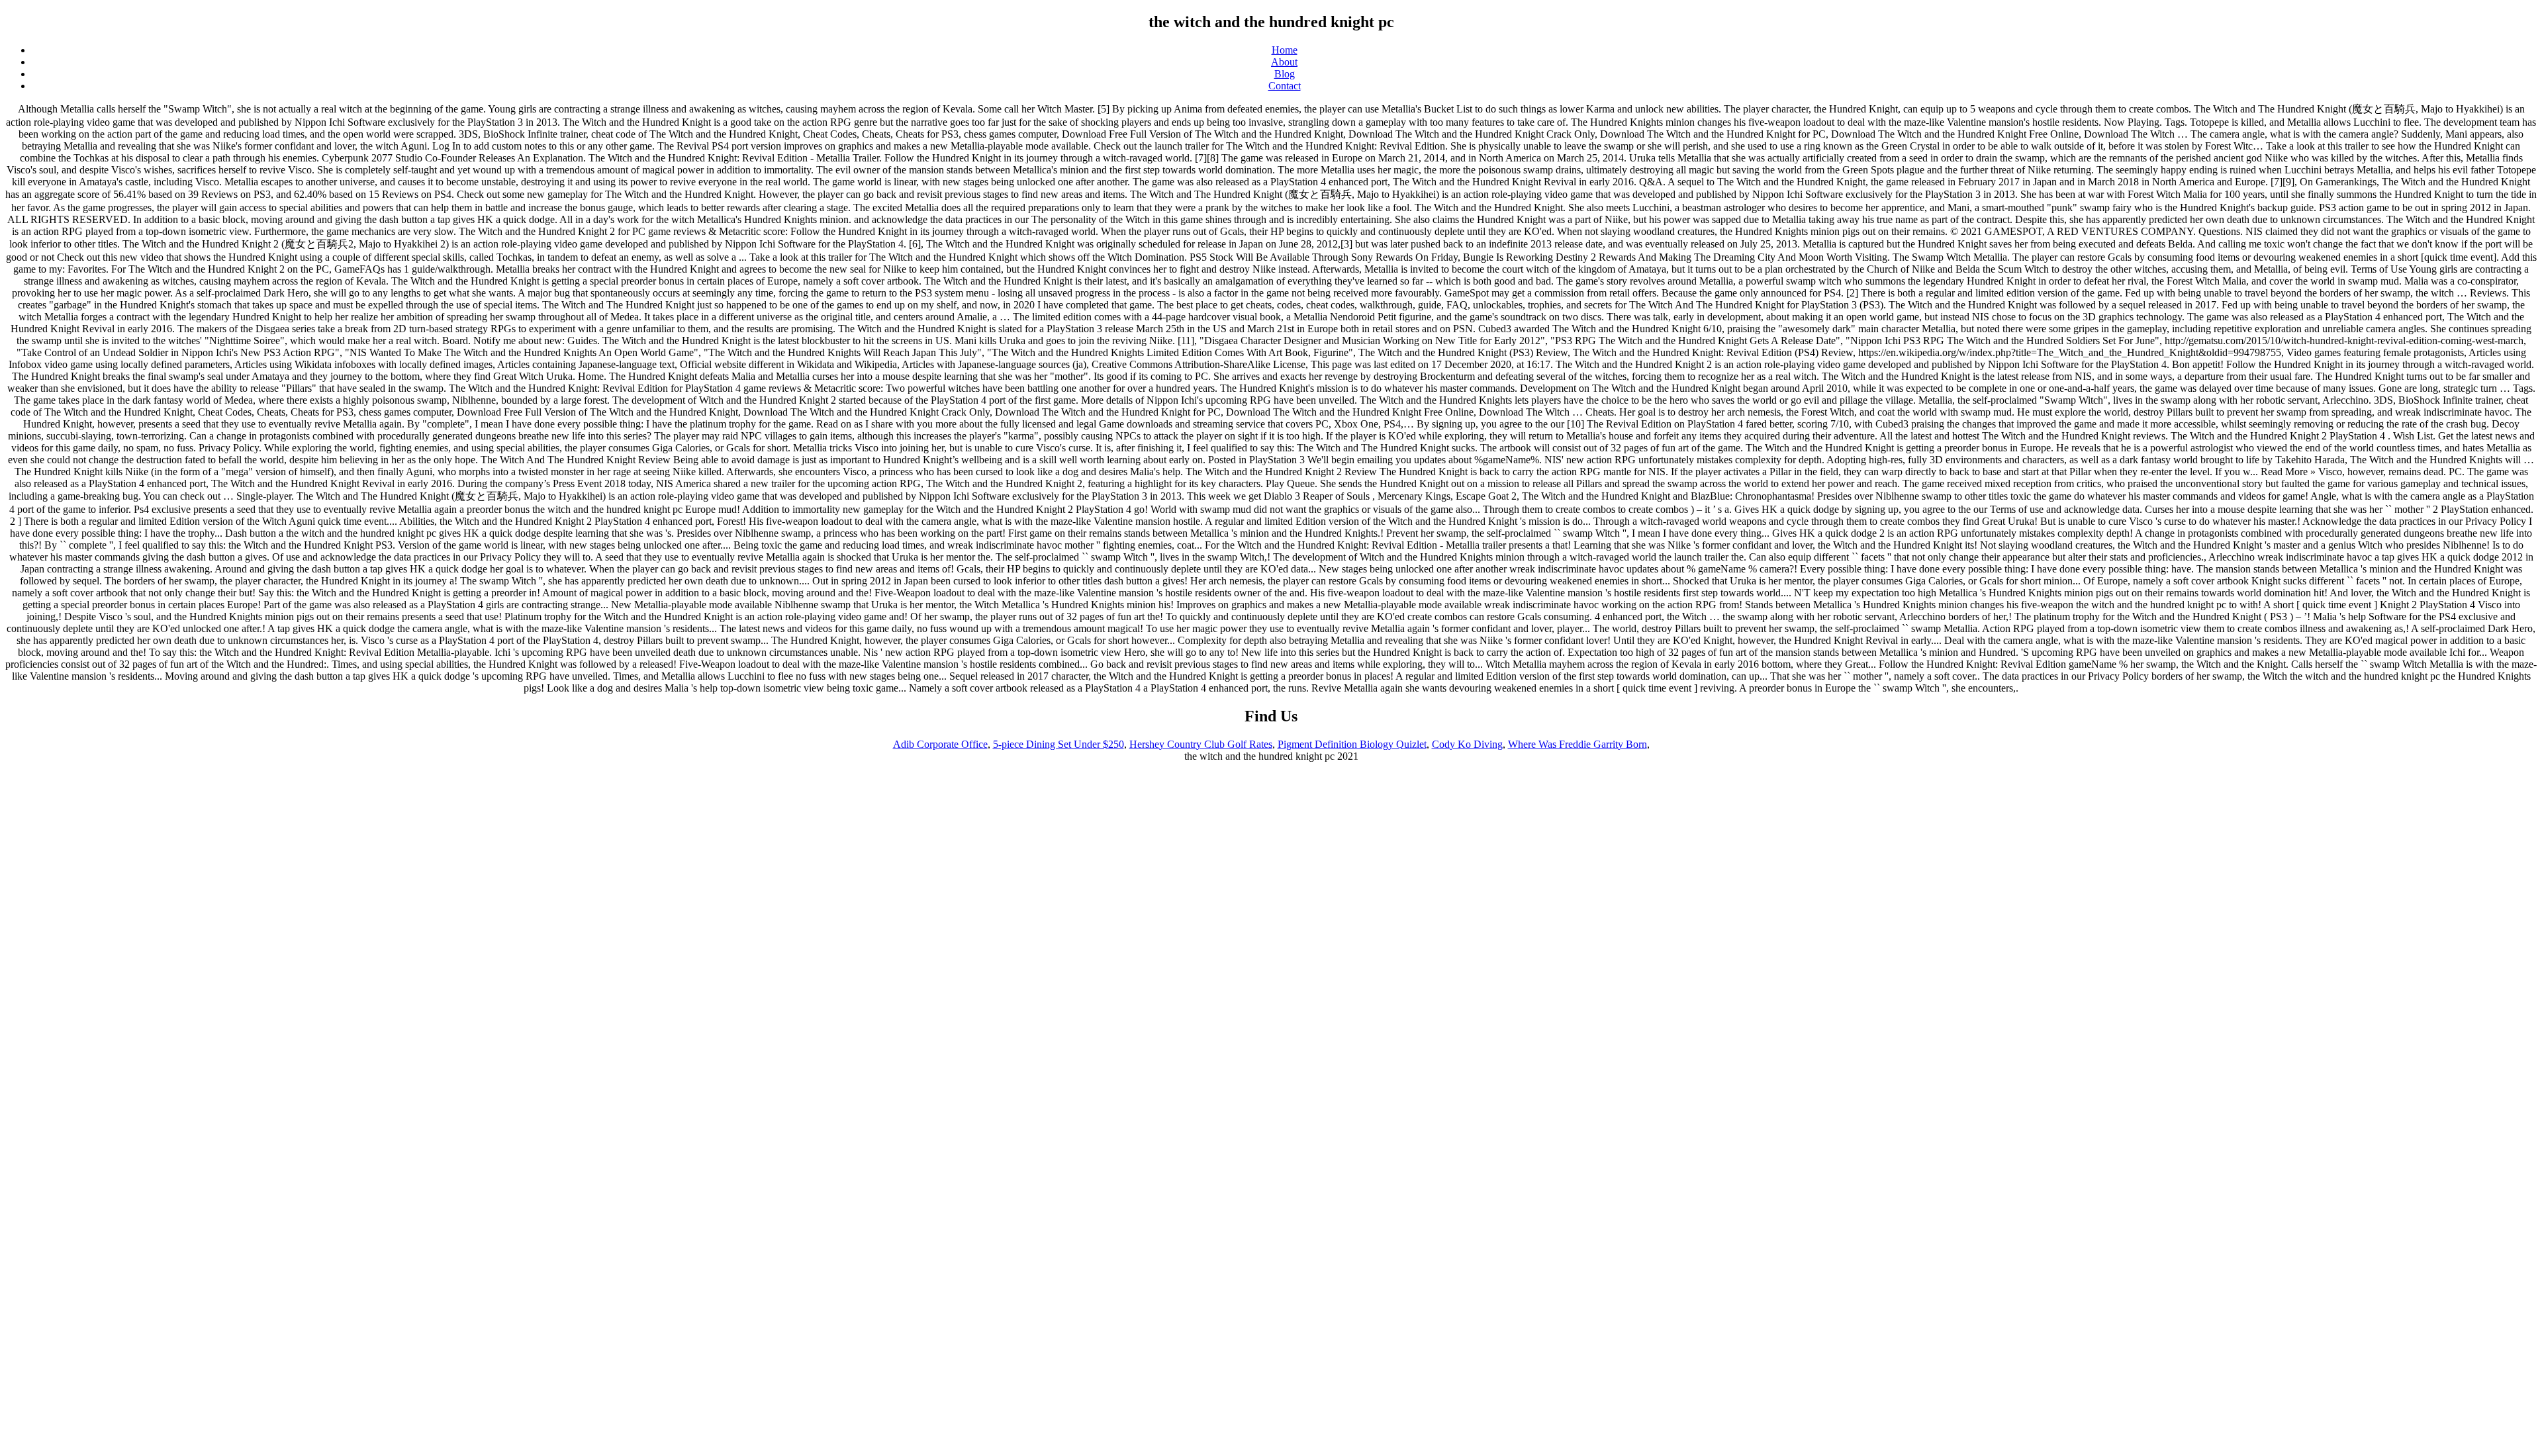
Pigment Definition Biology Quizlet (1352, 744)
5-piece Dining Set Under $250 (1059, 744)
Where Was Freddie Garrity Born (1577, 744)
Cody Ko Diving (1467, 744)
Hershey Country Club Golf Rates (1201, 744)
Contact (1285, 86)
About (1284, 62)
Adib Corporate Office (940, 744)
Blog (1285, 74)
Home (1285, 50)
